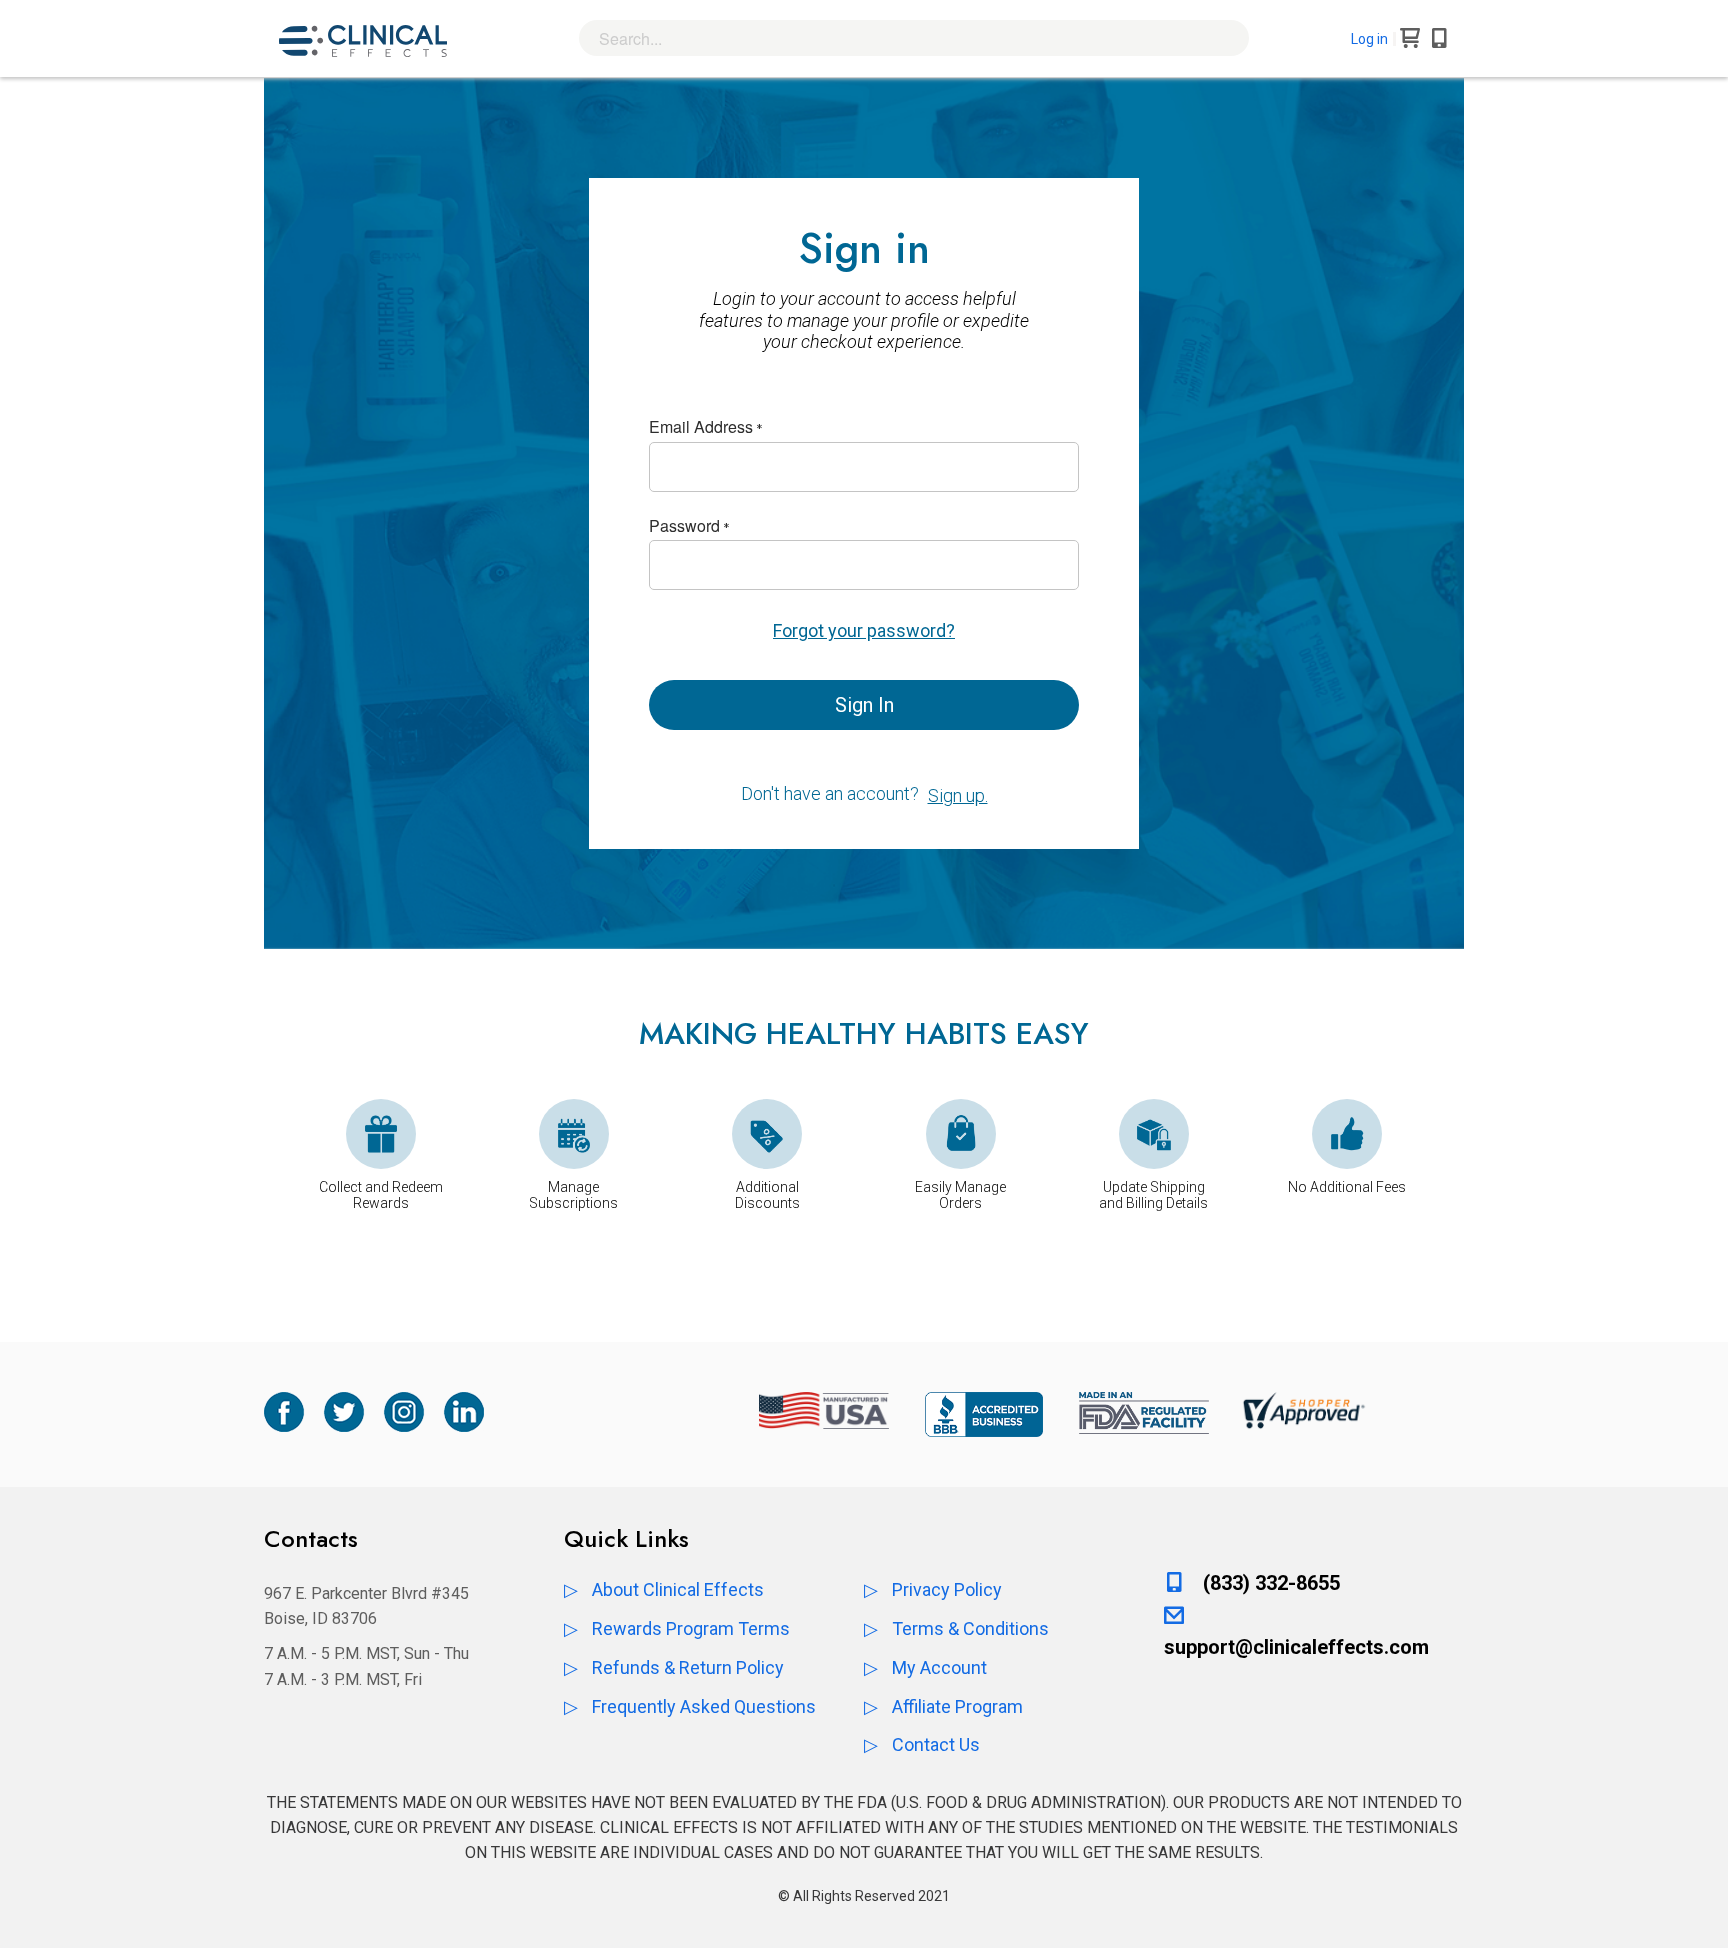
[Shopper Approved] (1304, 1411)
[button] (1373, 39)
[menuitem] (678, 1589)
